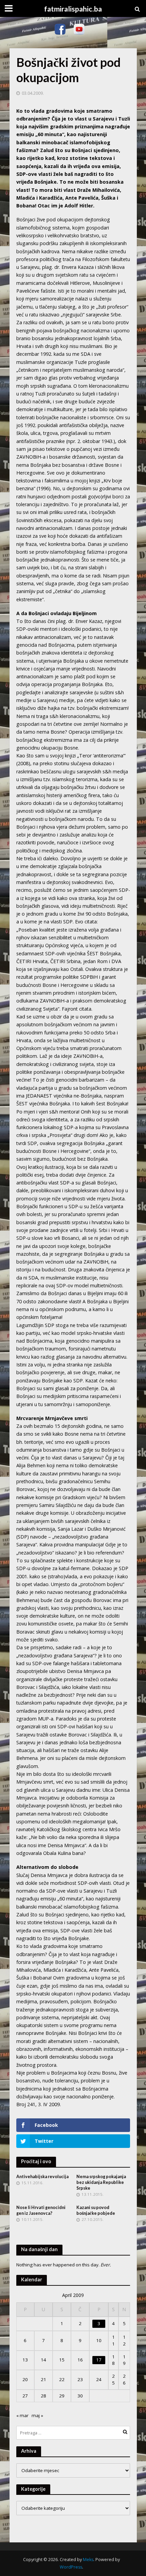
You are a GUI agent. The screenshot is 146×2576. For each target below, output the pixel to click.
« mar (22, 2415)
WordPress (71, 2567)
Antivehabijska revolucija (42, 2177)
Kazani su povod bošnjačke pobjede (96, 2210)
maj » (37, 2415)
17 (99, 2360)
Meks (88, 2560)
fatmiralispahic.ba (73, 9)
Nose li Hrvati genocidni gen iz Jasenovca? (41, 2210)
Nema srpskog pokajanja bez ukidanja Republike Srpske (101, 2182)
